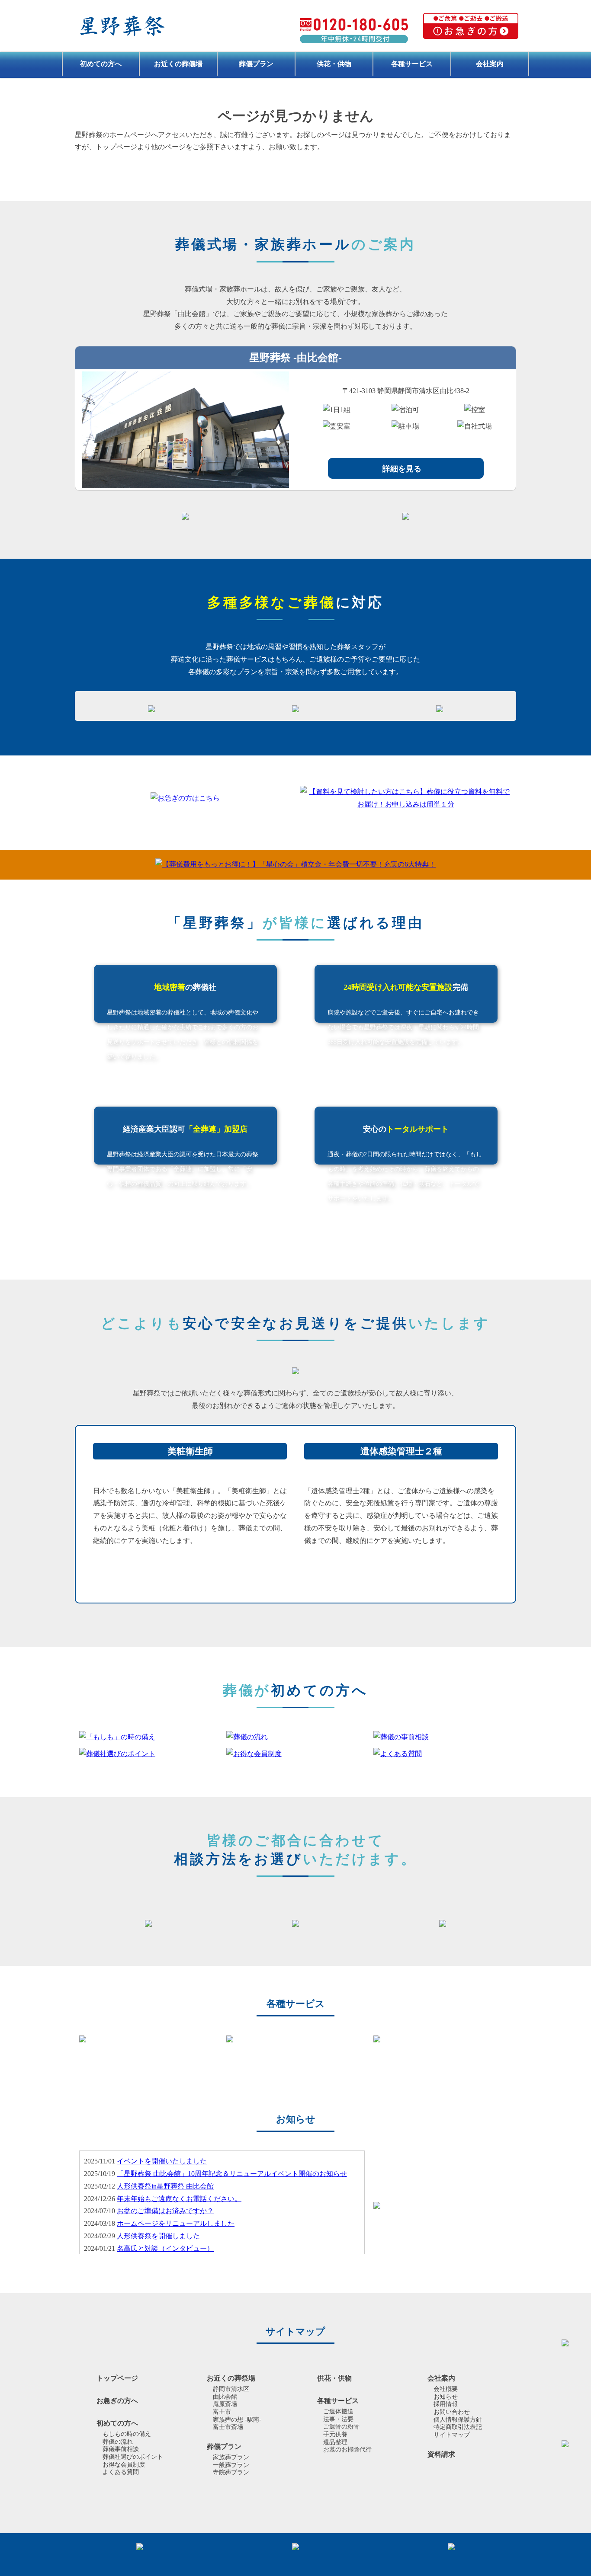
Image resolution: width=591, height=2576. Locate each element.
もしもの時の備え (127, 2434)
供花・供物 (334, 64)
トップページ (117, 2378)
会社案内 (490, 64)
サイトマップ (452, 2435)
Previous (68, 2039)
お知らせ (446, 2397)
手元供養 (335, 2434)
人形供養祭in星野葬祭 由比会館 (165, 2186)
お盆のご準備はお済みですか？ (165, 2211)
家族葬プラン (231, 2457)
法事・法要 (338, 2419)
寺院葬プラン (231, 2472)
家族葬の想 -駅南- (237, 2420)
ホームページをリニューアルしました (176, 2223)
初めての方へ (101, 64)
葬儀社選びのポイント (133, 2457)
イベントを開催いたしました (162, 2161)
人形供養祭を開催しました (158, 2236)
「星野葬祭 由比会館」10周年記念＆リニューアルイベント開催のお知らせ (232, 2174)
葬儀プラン (256, 64)
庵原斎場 (225, 2404)
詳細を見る (402, 469)
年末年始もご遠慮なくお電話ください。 (179, 2199)
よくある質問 (121, 2472)
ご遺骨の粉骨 (341, 2427)
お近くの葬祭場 (231, 2378)
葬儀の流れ (118, 2442)
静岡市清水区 (231, 2389)
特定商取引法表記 (458, 2427)
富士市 (222, 2412)
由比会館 (225, 2397)
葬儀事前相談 (121, 2449)
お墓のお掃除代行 (347, 2450)
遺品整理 (335, 2442)
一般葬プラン (231, 2465)
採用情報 (446, 2404)
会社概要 (446, 2389)
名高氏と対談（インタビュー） (165, 2248)
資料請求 (441, 2454)
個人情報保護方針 (458, 2420)
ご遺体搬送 (338, 2411)
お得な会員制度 (124, 2465)
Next (523, 2039)
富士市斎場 (228, 2427)
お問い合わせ (452, 2412)
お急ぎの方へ (117, 2401)
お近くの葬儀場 (178, 64)
